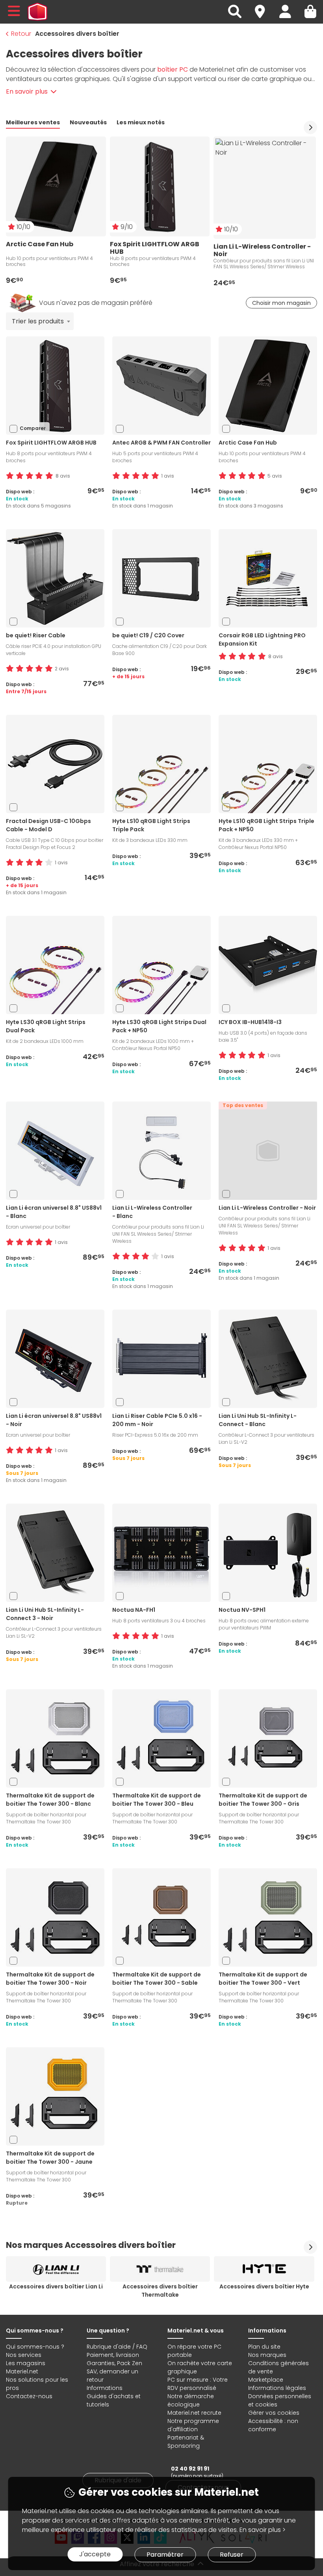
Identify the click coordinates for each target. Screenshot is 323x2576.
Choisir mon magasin (281, 303)
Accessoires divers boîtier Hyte (264, 2286)
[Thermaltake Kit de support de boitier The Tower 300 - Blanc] (55, 1738)
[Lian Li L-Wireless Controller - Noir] (268, 1150)
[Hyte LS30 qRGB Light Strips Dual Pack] (55, 964)
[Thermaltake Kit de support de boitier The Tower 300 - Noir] (55, 1917)
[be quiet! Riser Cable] (55, 578)
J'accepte (95, 2554)
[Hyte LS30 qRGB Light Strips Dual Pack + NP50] (161, 964)
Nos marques (267, 2355)
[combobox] (40, 321)
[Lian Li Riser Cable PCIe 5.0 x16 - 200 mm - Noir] (161, 1358)
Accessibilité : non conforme (273, 2425)
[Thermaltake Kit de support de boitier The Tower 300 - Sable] (161, 1917)
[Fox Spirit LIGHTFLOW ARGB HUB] (55, 385)
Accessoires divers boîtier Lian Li (56, 2286)
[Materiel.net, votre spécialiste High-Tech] (37, 12)
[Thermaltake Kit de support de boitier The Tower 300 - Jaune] (55, 2096)
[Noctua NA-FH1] (161, 1552)
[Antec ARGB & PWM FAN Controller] (161, 385)
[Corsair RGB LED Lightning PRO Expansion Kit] (268, 578)
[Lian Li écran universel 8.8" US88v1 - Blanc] (55, 1150)
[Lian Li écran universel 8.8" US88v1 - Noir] (55, 1358)
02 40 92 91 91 (190, 2469)
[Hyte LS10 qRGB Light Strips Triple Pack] (161, 763)
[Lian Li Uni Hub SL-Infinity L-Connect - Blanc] (268, 1358)
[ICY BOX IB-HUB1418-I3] (268, 964)
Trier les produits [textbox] (38, 321)
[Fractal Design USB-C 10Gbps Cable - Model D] (55, 763)
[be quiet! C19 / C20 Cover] (161, 578)
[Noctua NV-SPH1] (268, 1552)
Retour (21, 34)
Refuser (232, 2555)
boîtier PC (173, 69)
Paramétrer (165, 2555)
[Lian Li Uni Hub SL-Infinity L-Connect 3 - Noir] (55, 1552)
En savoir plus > (263, 2530)
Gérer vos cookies (274, 2413)
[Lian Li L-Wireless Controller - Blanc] (161, 1150)
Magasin (264, 7)
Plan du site (264, 2347)
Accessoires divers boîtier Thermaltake (160, 2291)
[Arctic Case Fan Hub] (268, 385)
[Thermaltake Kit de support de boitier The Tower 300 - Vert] (268, 1917)
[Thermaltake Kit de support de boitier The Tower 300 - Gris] (268, 1738)
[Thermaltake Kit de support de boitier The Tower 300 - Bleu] (161, 1738)
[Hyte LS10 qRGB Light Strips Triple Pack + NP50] (268, 763)
